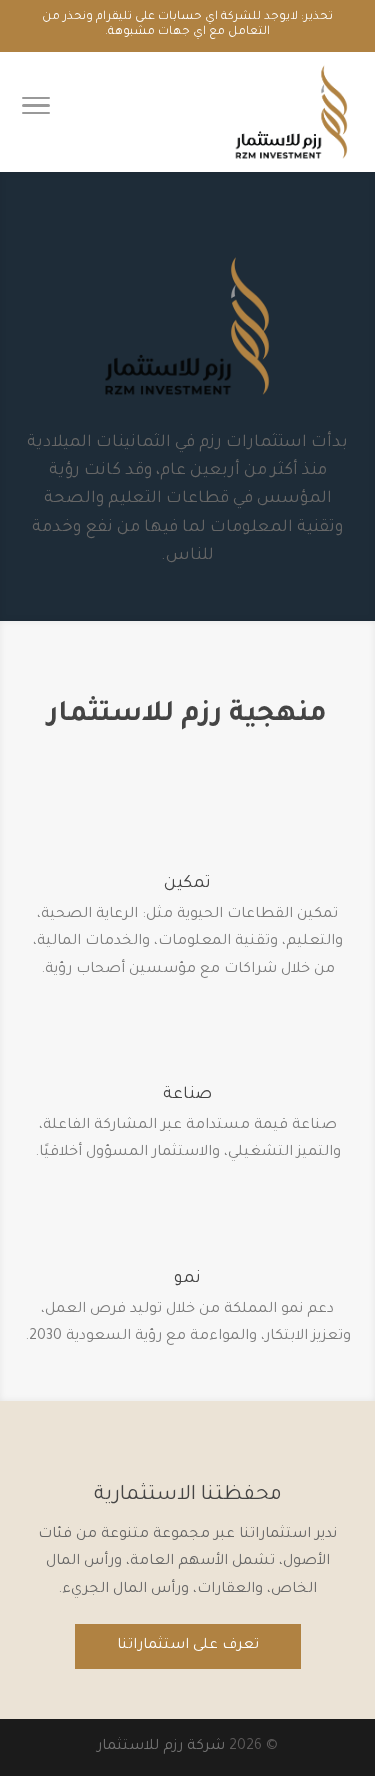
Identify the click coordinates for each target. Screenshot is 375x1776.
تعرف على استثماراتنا (188, 1646)
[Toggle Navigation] (36, 112)
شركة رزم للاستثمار (161, 1747)
